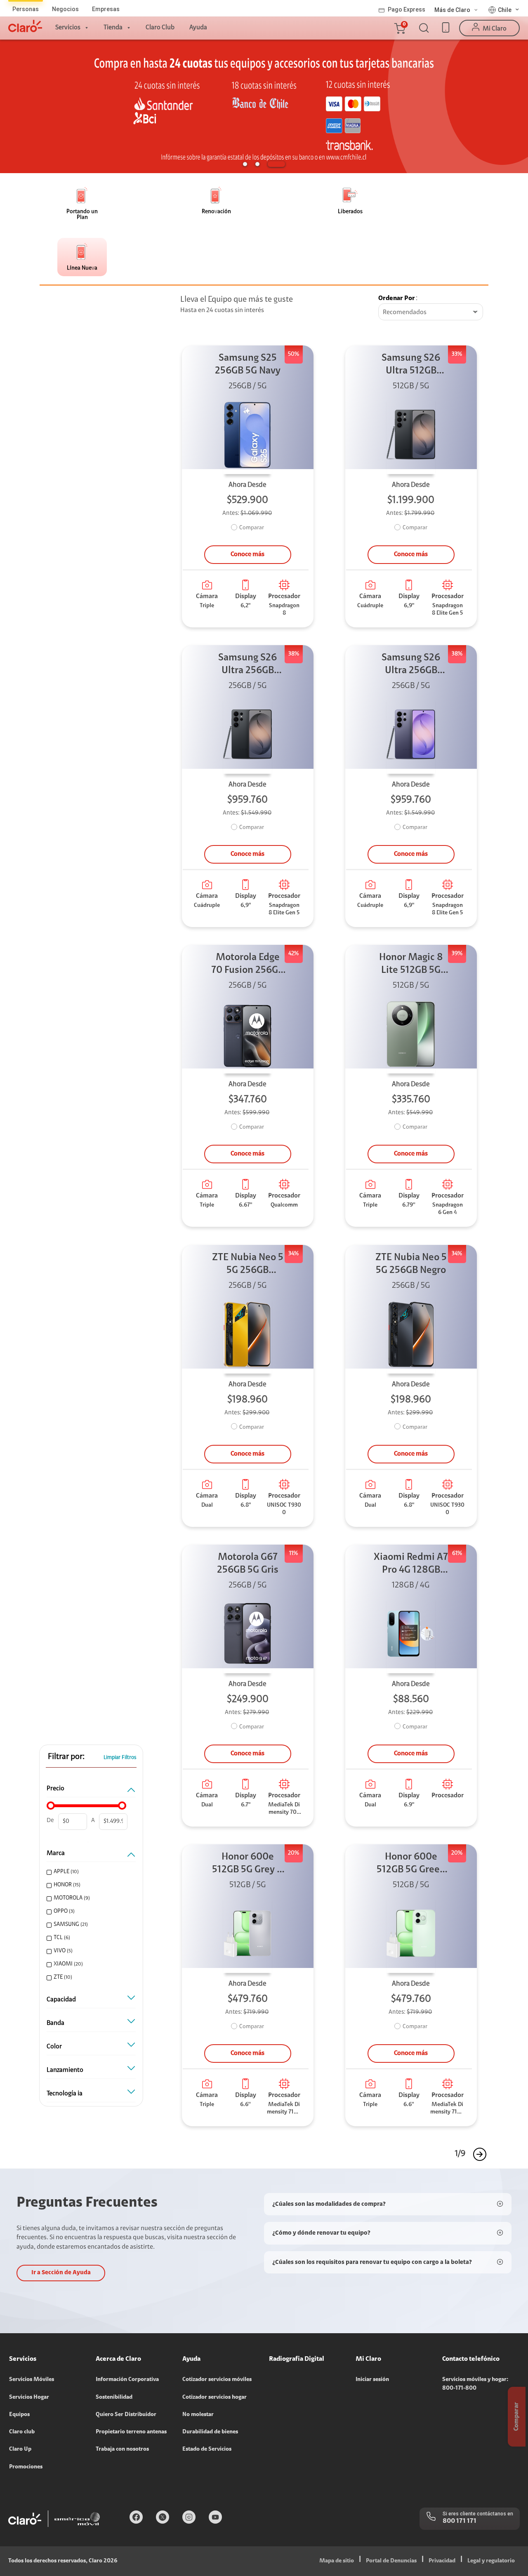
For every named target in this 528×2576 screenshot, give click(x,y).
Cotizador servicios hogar (214, 2398)
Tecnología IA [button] (65, 2094)
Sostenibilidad (114, 2398)
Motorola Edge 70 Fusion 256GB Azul (247, 965)
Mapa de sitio (337, 2561)
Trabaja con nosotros (122, 2449)
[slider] (51, 1806)
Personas (26, 9)
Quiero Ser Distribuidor (126, 2415)
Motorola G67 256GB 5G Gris (248, 1564)
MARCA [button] (56, 1853)
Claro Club (160, 28)
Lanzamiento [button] (65, 2070)
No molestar (198, 2415)
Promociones (26, 2467)
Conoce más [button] (247, 554)
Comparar (252, 528)
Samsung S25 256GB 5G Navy (248, 365)
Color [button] (54, 2047)
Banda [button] (55, 2023)
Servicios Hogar (29, 2398)
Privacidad (442, 2561)
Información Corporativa (127, 2380)
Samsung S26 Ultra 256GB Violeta (411, 665)
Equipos (19, 2415)
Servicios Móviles (32, 2380)
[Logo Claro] (25, 26)
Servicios (68, 28)
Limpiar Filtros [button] (120, 1758)
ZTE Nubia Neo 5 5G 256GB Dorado (248, 1265)
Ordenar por (397, 298)
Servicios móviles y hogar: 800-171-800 (475, 2384)
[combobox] (431, 312)
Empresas (106, 9)
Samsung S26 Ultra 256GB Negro (247, 665)
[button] (399, 28)
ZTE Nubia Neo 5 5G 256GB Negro (411, 1264)
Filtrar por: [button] (66, 1757)
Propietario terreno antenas (131, 2432)
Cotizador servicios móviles (217, 2380)
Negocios (65, 9)
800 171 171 (460, 2521)
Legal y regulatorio (491, 2561)
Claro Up (20, 2449)
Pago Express (407, 9)
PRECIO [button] (55, 1789)
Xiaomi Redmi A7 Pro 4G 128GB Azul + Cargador (411, 1565)
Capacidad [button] (61, 2000)
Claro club (22, 2432)
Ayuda (198, 28)
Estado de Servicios (207, 2449)
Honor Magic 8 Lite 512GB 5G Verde (411, 965)
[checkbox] (90, 1872)
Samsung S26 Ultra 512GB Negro (411, 365)
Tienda (113, 28)
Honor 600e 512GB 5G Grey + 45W (248, 1864)
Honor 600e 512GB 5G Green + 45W (411, 1864)
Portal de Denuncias (391, 2561)
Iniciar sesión (372, 2380)
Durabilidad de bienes (210, 2432)
